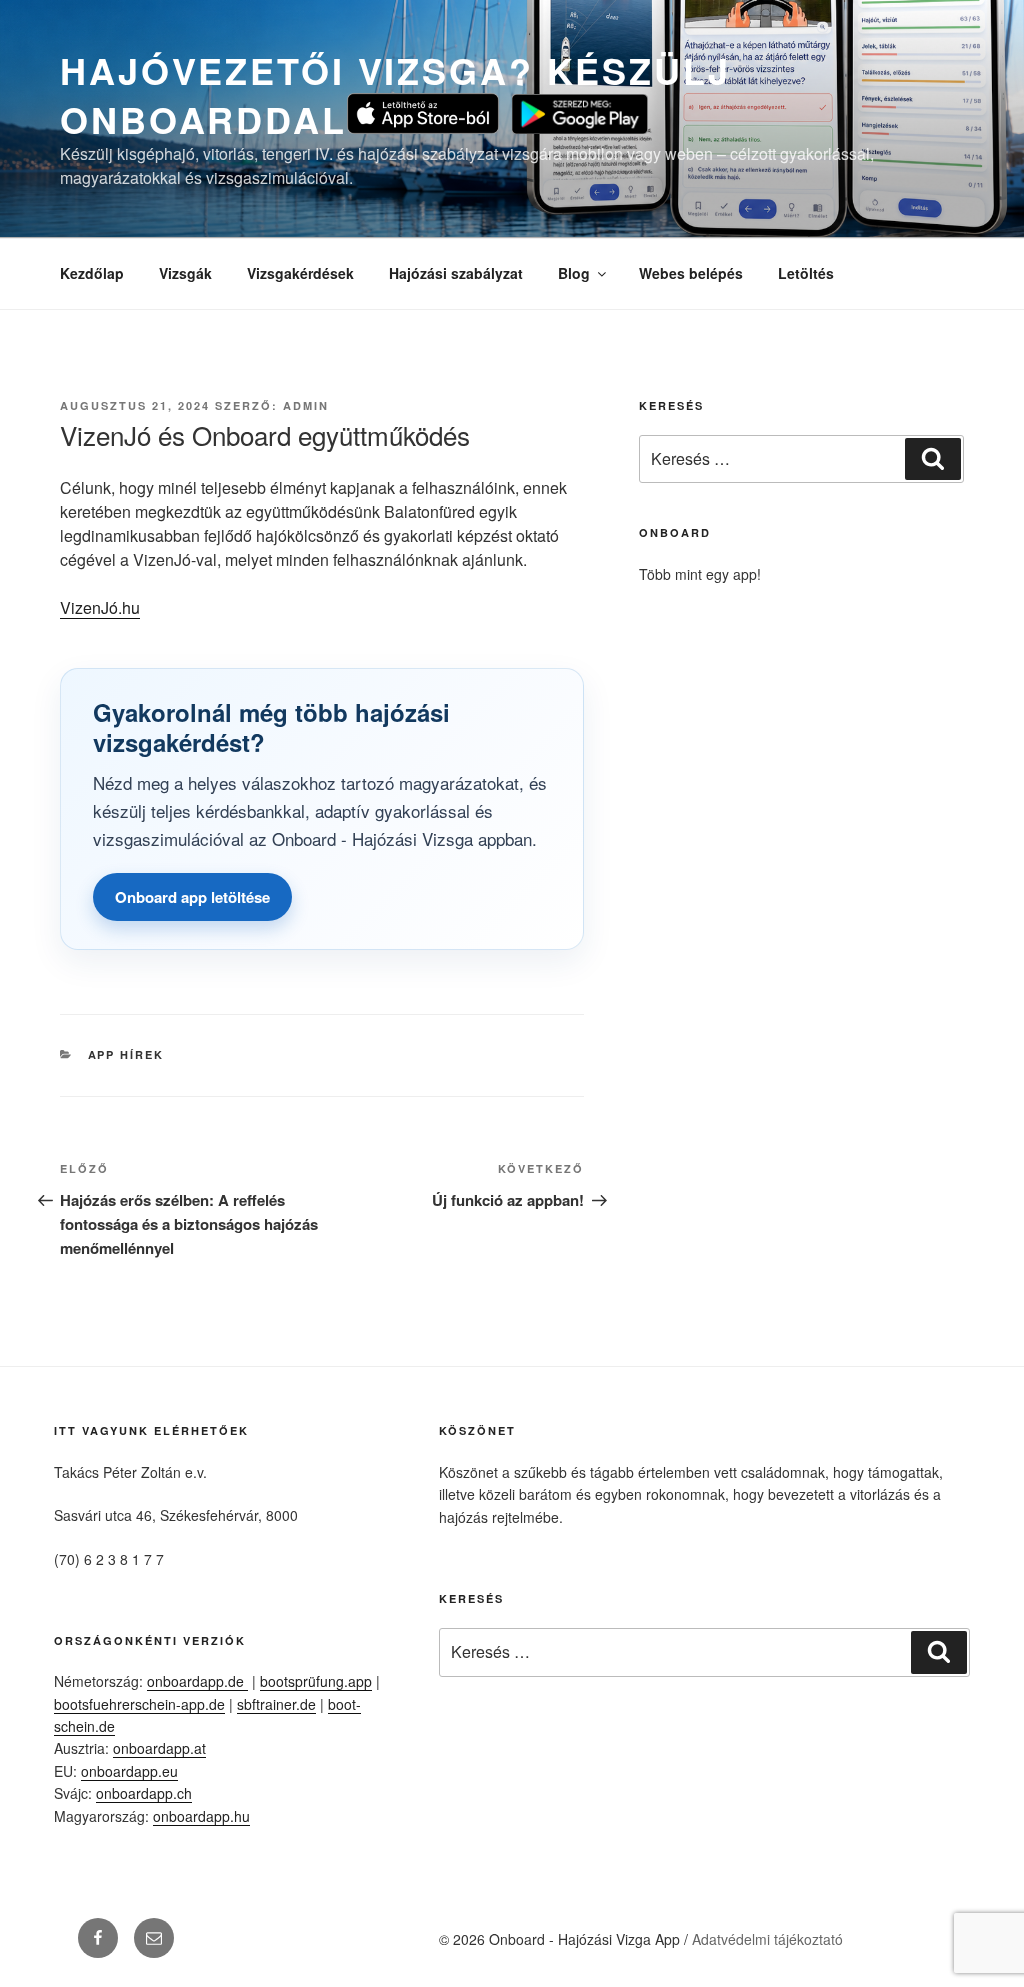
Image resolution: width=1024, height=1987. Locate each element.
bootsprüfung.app (316, 1681)
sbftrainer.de (276, 1704)
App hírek (126, 1054)
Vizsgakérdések (300, 273)
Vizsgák (185, 273)
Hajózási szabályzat (456, 273)
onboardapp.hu (201, 1816)
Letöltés (806, 273)
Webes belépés (691, 273)
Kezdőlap (92, 273)
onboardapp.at (159, 1748)
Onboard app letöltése (192, 897)
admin (306, 405)
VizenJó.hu (100, 607)
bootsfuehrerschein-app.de (139, 1704)
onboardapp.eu (129, 1771)
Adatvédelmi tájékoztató (767, 1939)
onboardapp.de (197, 1681)
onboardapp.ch (144, 1793)
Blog (574, 273)
